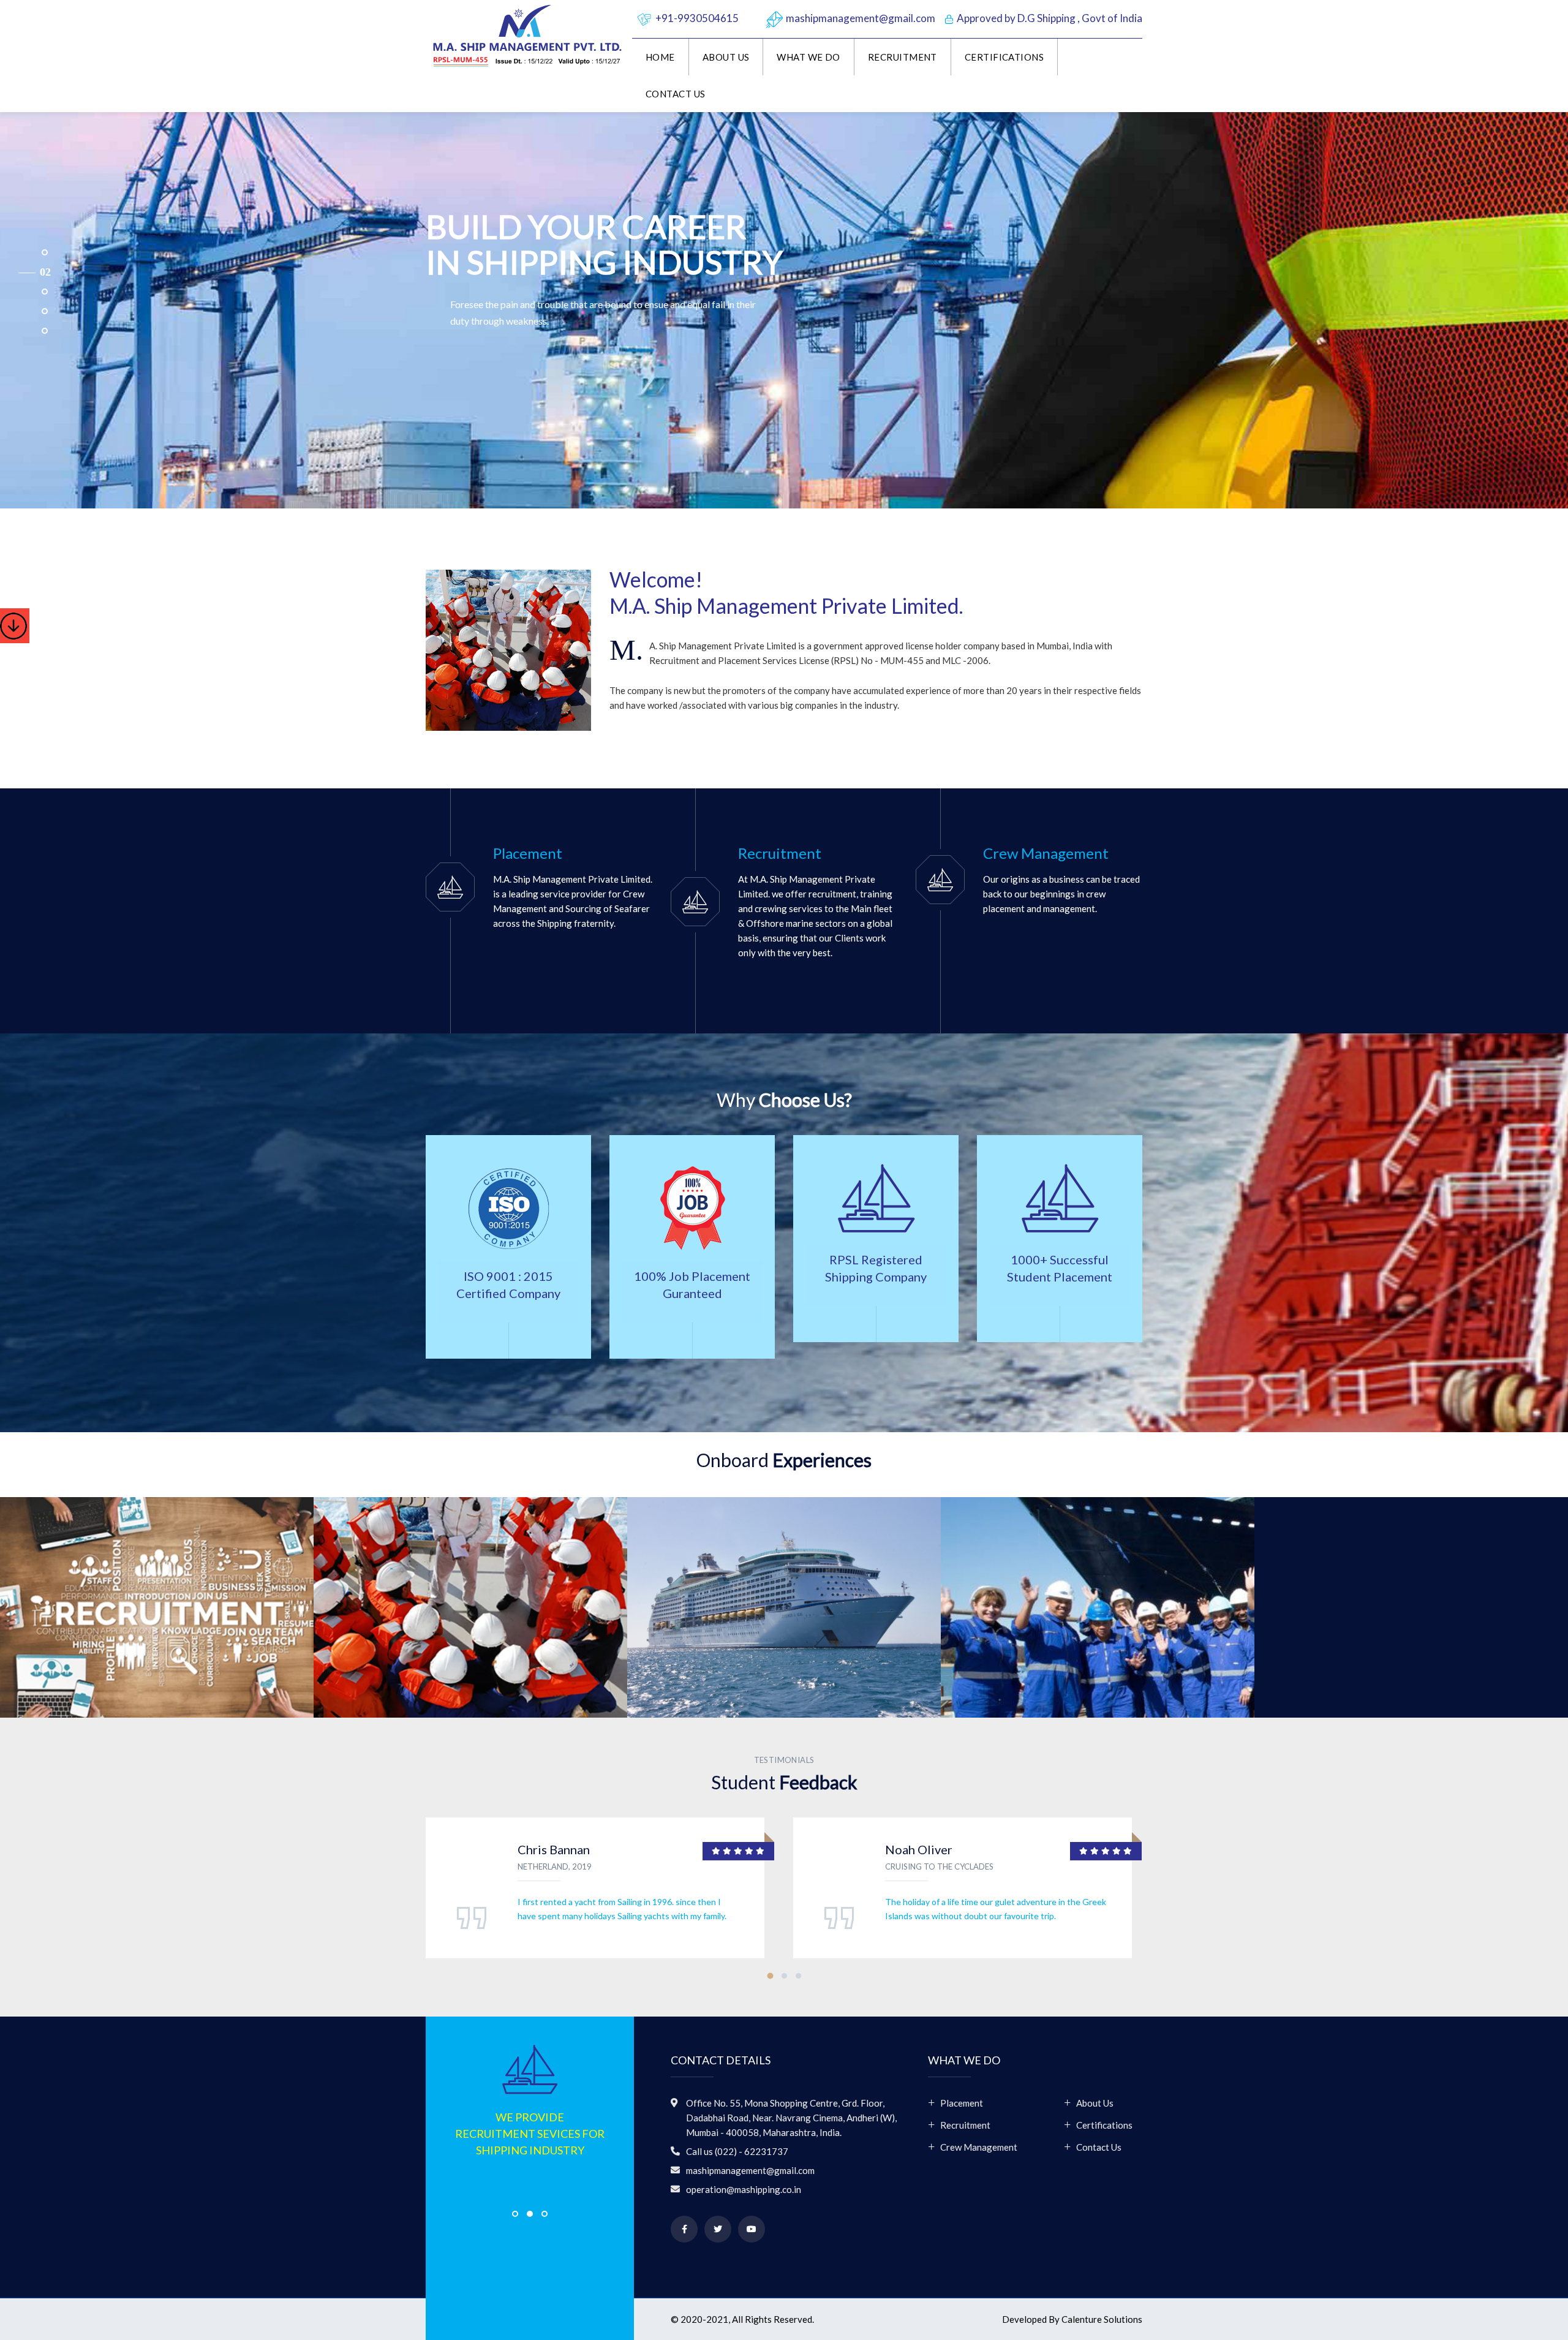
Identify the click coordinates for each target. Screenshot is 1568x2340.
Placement (962, 2103)
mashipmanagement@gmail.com (861, 18)
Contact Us (676, 94)
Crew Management (979, 2147)
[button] (35, 252)
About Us (1095, 2103)
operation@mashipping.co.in (744, 2189)
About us (726, 57)
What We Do (809, 57)
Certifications (1004, 57)
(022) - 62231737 (752, 2151)
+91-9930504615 (697, 18)
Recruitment (903, 57)
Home (660, 57)
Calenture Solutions (1102, 2319)
